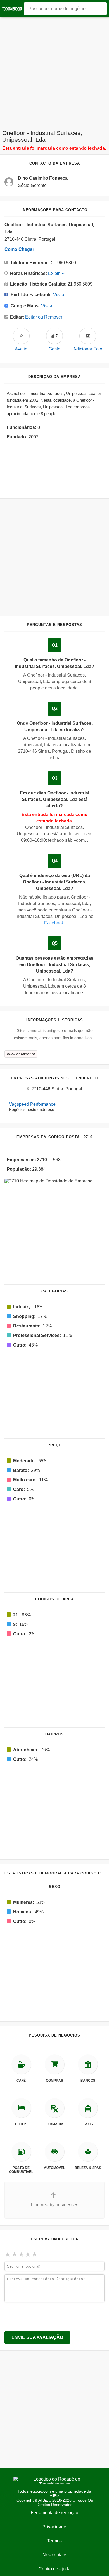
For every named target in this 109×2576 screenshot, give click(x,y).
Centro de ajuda (54, 2569)
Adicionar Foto (88, 349)
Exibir (54, 273)
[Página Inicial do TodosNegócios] (13, 9)
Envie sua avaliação (37, 2337)
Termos (54, 2541)
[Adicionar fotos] (88, 336)
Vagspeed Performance (32, 1104)
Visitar (59, 295)
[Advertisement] (54, 72)
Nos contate (54, 2555)
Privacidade (54, 2527)
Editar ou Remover (44, 317)
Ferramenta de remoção (54, 2513)
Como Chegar (19, 249)
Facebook (54, 923)
